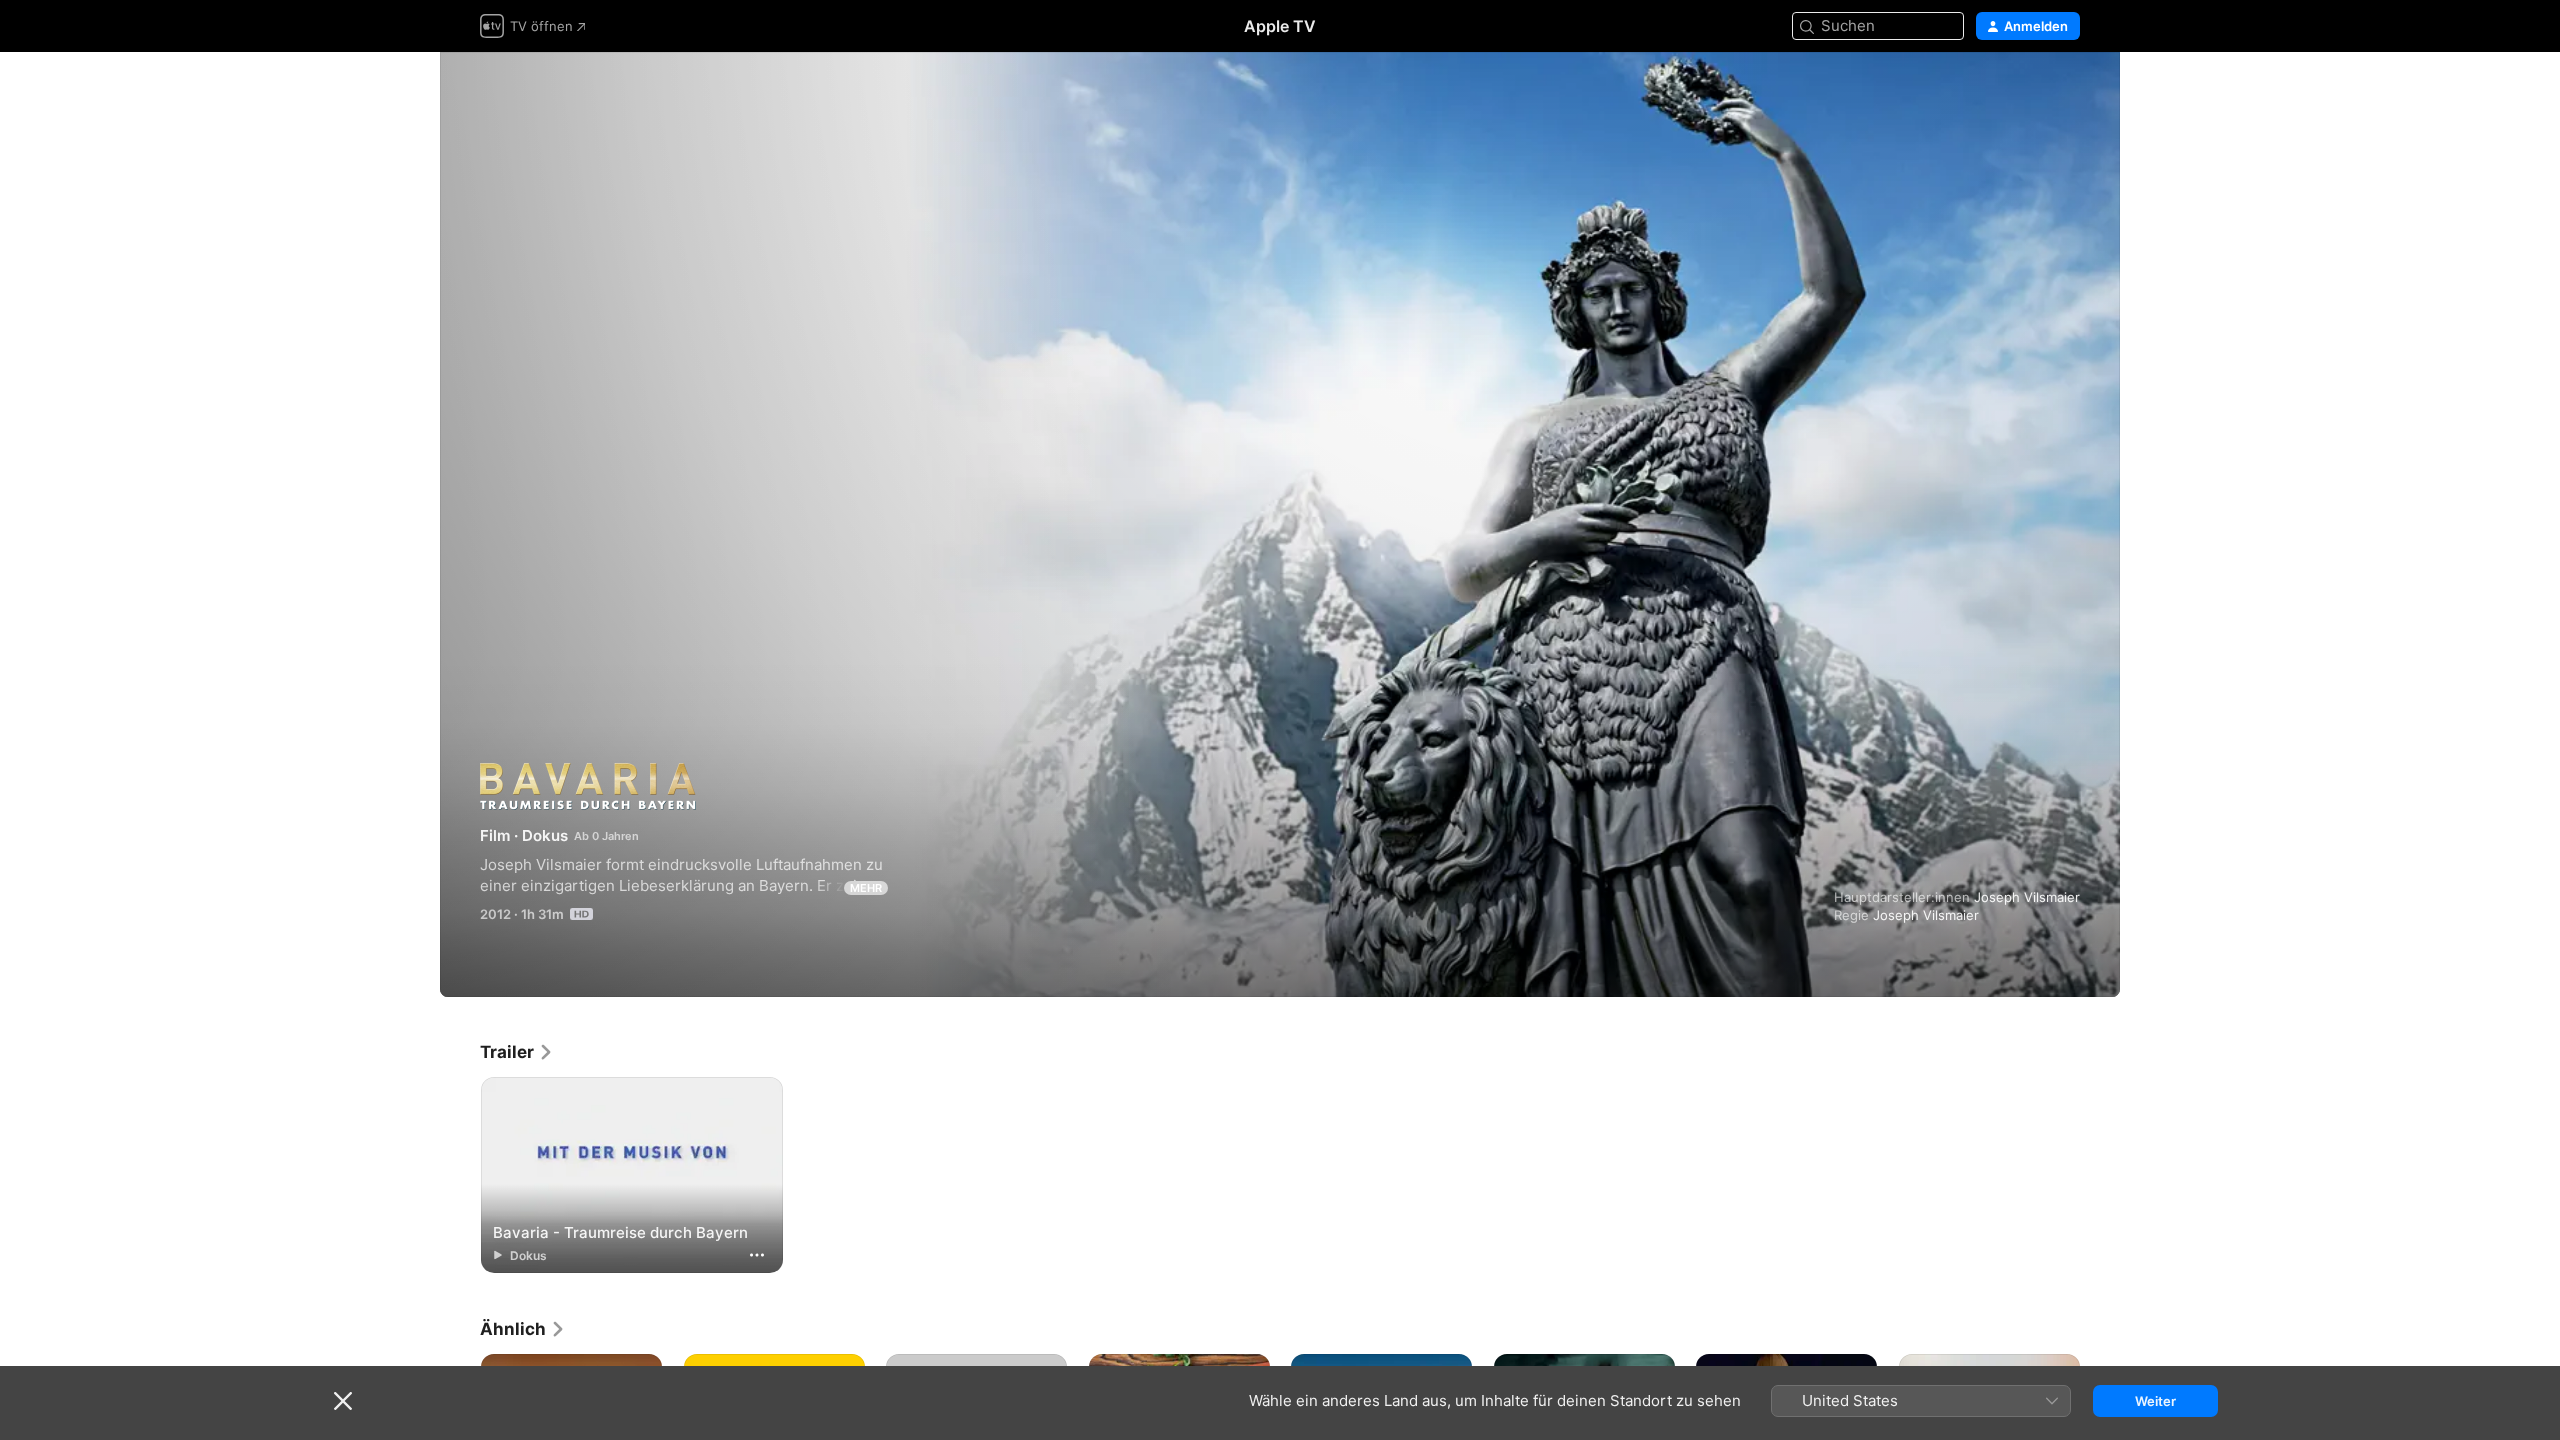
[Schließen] (343, 1401)
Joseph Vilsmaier (2027, 897)
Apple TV (1280, 26)
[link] (517, 1052)
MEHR (866, 888)
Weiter (2155, 1401)
